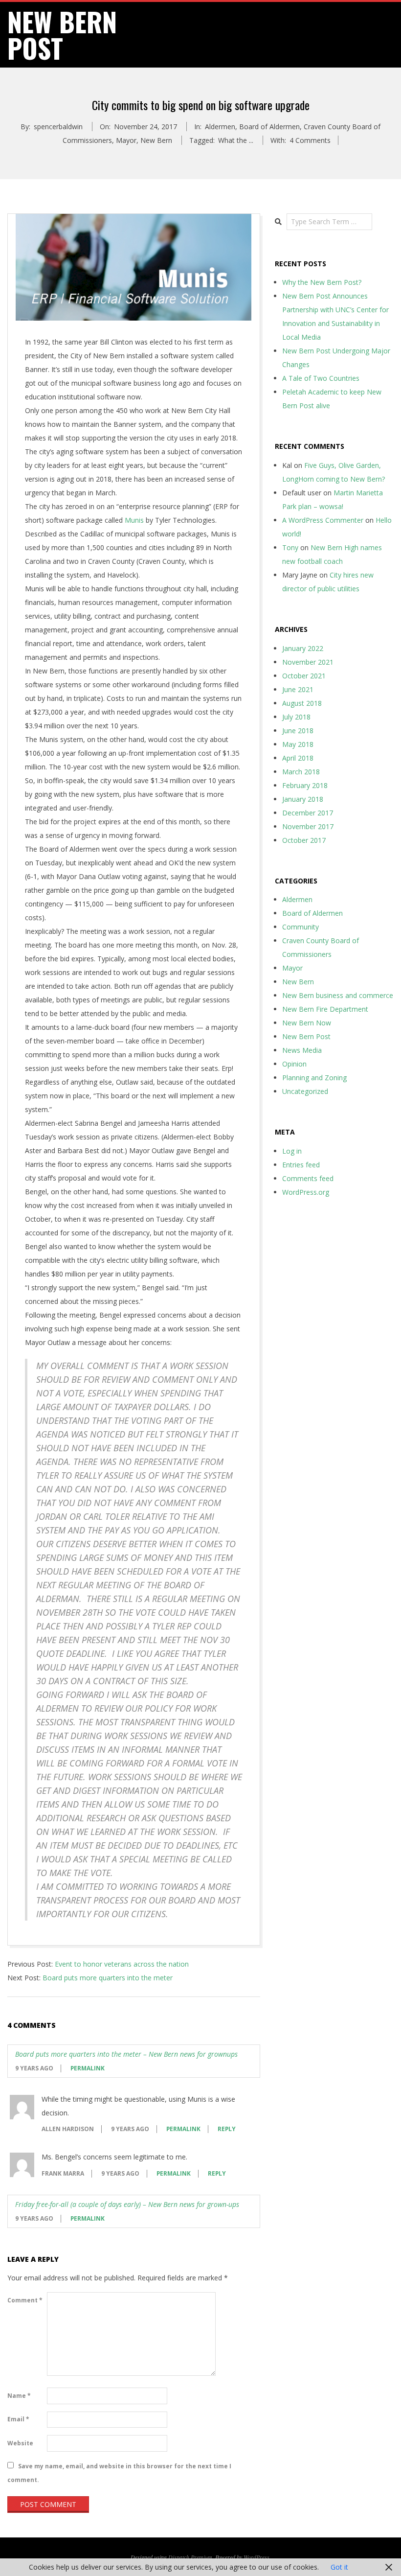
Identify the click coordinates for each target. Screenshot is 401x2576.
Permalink (88, 2068)
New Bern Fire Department (325, 1009)
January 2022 (303, 648)
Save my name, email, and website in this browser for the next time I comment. (119, 2473)
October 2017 (304, 840)
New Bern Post (306, 1036)
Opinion (294, 1064)
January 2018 (303, 799)
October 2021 (304, 676)
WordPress (256, 2557)
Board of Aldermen (269, 127)
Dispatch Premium (190, 2557)
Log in (292, 1151)
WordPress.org (306, 1192)
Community (301, 927)
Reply (227, 2129)
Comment (25, 2300)
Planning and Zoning (314, 1078)
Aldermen (220, 127)
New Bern (156, 140)
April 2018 (298, 758)
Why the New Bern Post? (322, 282)
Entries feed (301, 1165)
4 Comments (310, 140)
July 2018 (296, 717)
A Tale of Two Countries (321, 378)
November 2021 (308, 662)
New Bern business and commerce (338, 995)
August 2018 (302, 703)
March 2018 (301, 772)
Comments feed (308, 1178)
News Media (302, 1050)
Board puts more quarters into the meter (108, 1978)
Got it (339, 2567)
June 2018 (298, 731)
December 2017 (308, 813)
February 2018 (305, 785)
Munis (134, 520)
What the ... (236, 140)
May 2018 (298, 744)
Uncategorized (305, 1091)
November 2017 (308, 826)
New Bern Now (307, 1023)
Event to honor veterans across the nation (122, 1964)
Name (19, 2396)
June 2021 (298, 689)
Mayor (126, 140)
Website (20, 2443)
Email (18, 2419)
